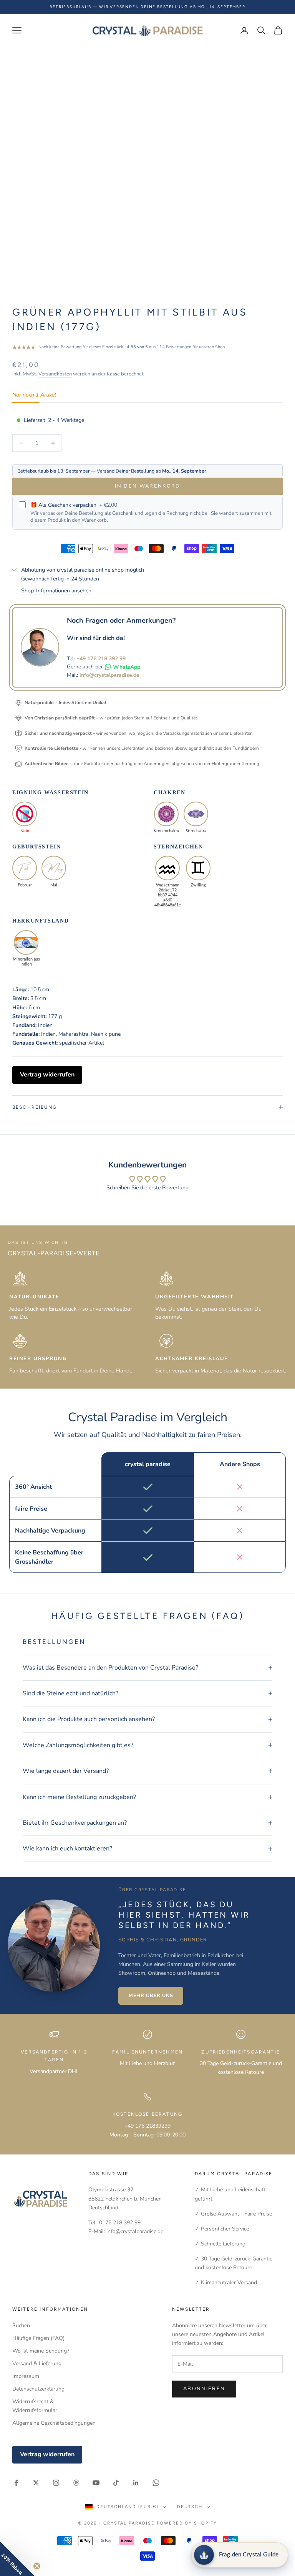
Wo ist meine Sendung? (41, 2351)
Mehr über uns (151, 1995)
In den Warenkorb (147, 486)
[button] (17, 2559)
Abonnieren (204, 2389)
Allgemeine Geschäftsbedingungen (54, 2423)
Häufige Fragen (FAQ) (38, 2338)
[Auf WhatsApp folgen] (156, 2483)
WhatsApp (127, 667)
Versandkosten (55, 374)
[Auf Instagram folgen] (56, 2483)
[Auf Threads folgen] (76, 2483)
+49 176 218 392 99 (101, 659)
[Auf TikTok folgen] (116, 2483)
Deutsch (190, 2507)
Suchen (21, 2326)
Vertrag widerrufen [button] (47, 1075)
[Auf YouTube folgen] (96, 2483)
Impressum (26, 2376)
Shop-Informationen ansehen (56, 591)
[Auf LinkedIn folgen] (136, 2483)
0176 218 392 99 (120, 2223)
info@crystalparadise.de (109, 675)
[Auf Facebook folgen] (16, 2483)
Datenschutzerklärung (38, 2389)
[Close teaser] (37, 2566)
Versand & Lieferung (37, 2364)
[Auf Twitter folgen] (36, 2483)
